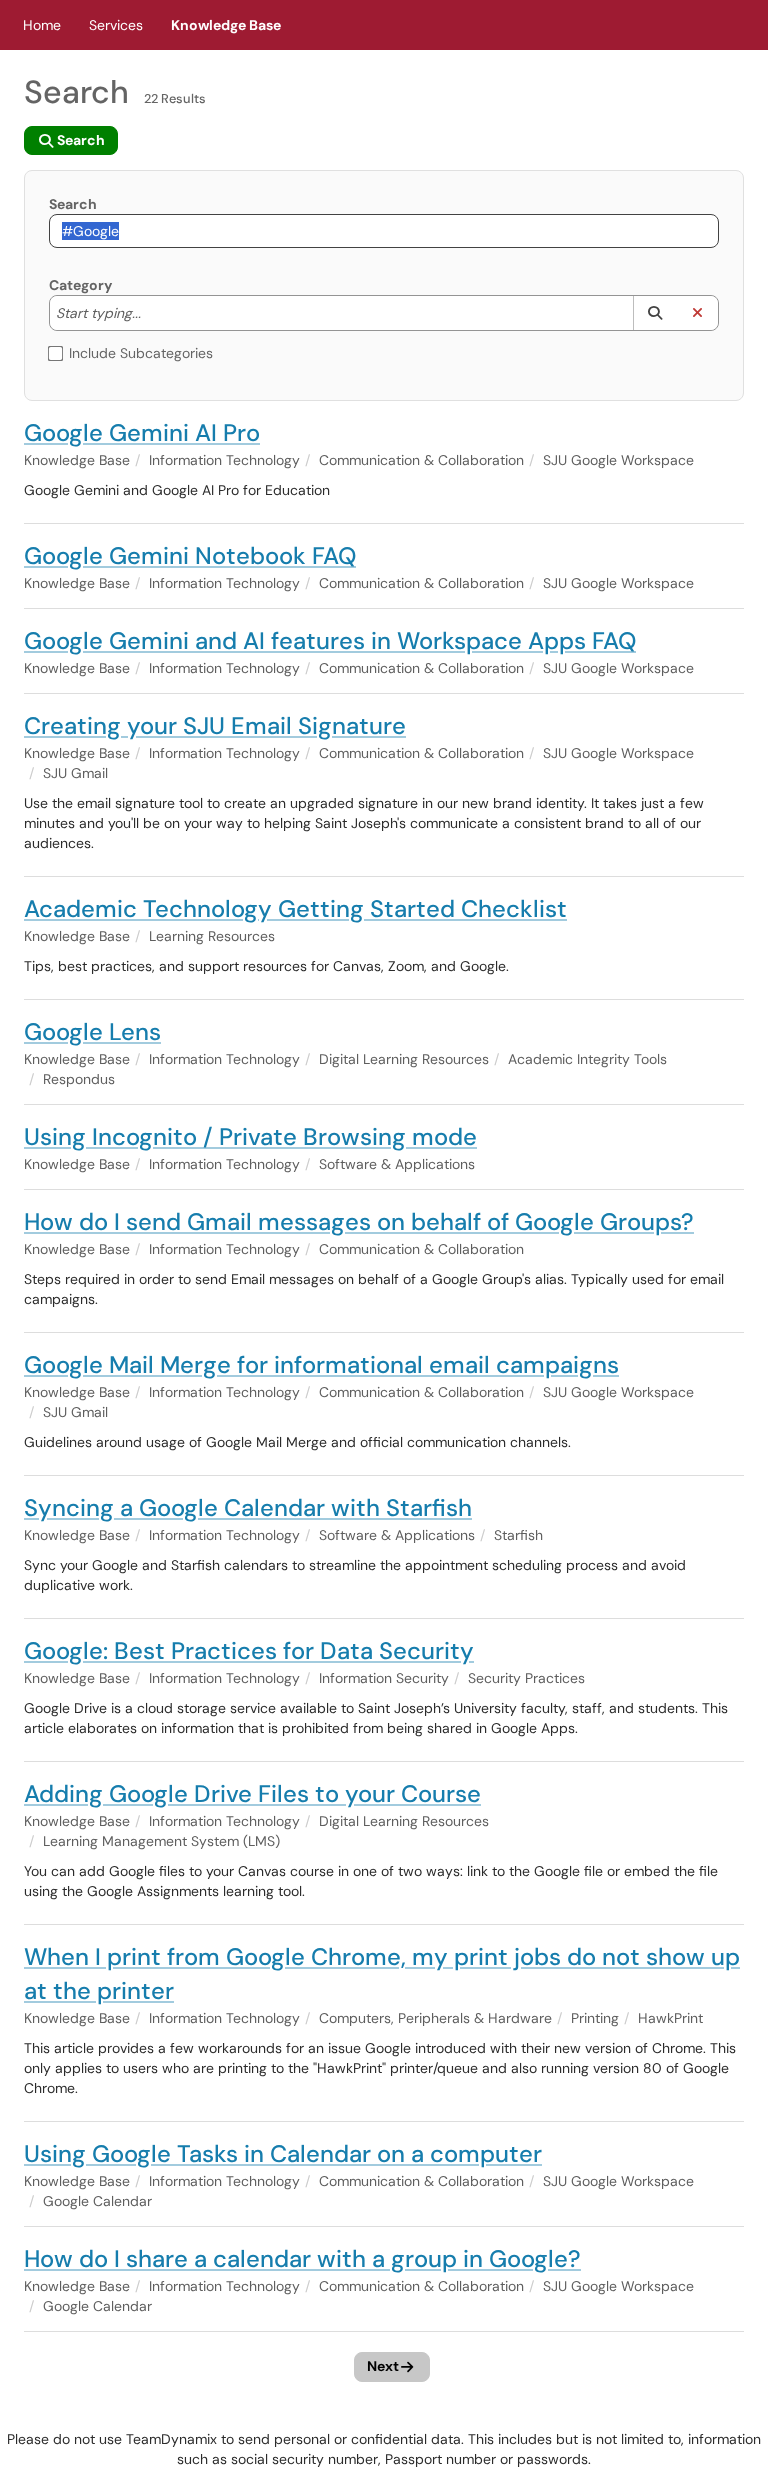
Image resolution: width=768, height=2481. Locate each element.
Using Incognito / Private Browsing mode (250, 1136)
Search (73, 204)
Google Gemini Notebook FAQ (190, 555)
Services (116, 25)
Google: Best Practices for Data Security (249, 1650)
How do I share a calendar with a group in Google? (302, 2258)
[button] (654, 313)
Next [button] (383, 2366)
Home (42, 25)
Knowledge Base (226, 25)
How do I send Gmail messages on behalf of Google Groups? (359, 1221)
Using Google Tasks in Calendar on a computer (283, 2153)
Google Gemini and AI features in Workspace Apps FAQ (330, 640)
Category (80, 285)
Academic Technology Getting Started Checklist (295, 908)
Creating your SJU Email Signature (215, 725)
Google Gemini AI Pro (142, 432)
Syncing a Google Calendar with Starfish (248, 1507)
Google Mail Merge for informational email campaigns (321, 1364)
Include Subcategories (141, 353)
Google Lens (92, 1031)
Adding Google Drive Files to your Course (252, 1793)
